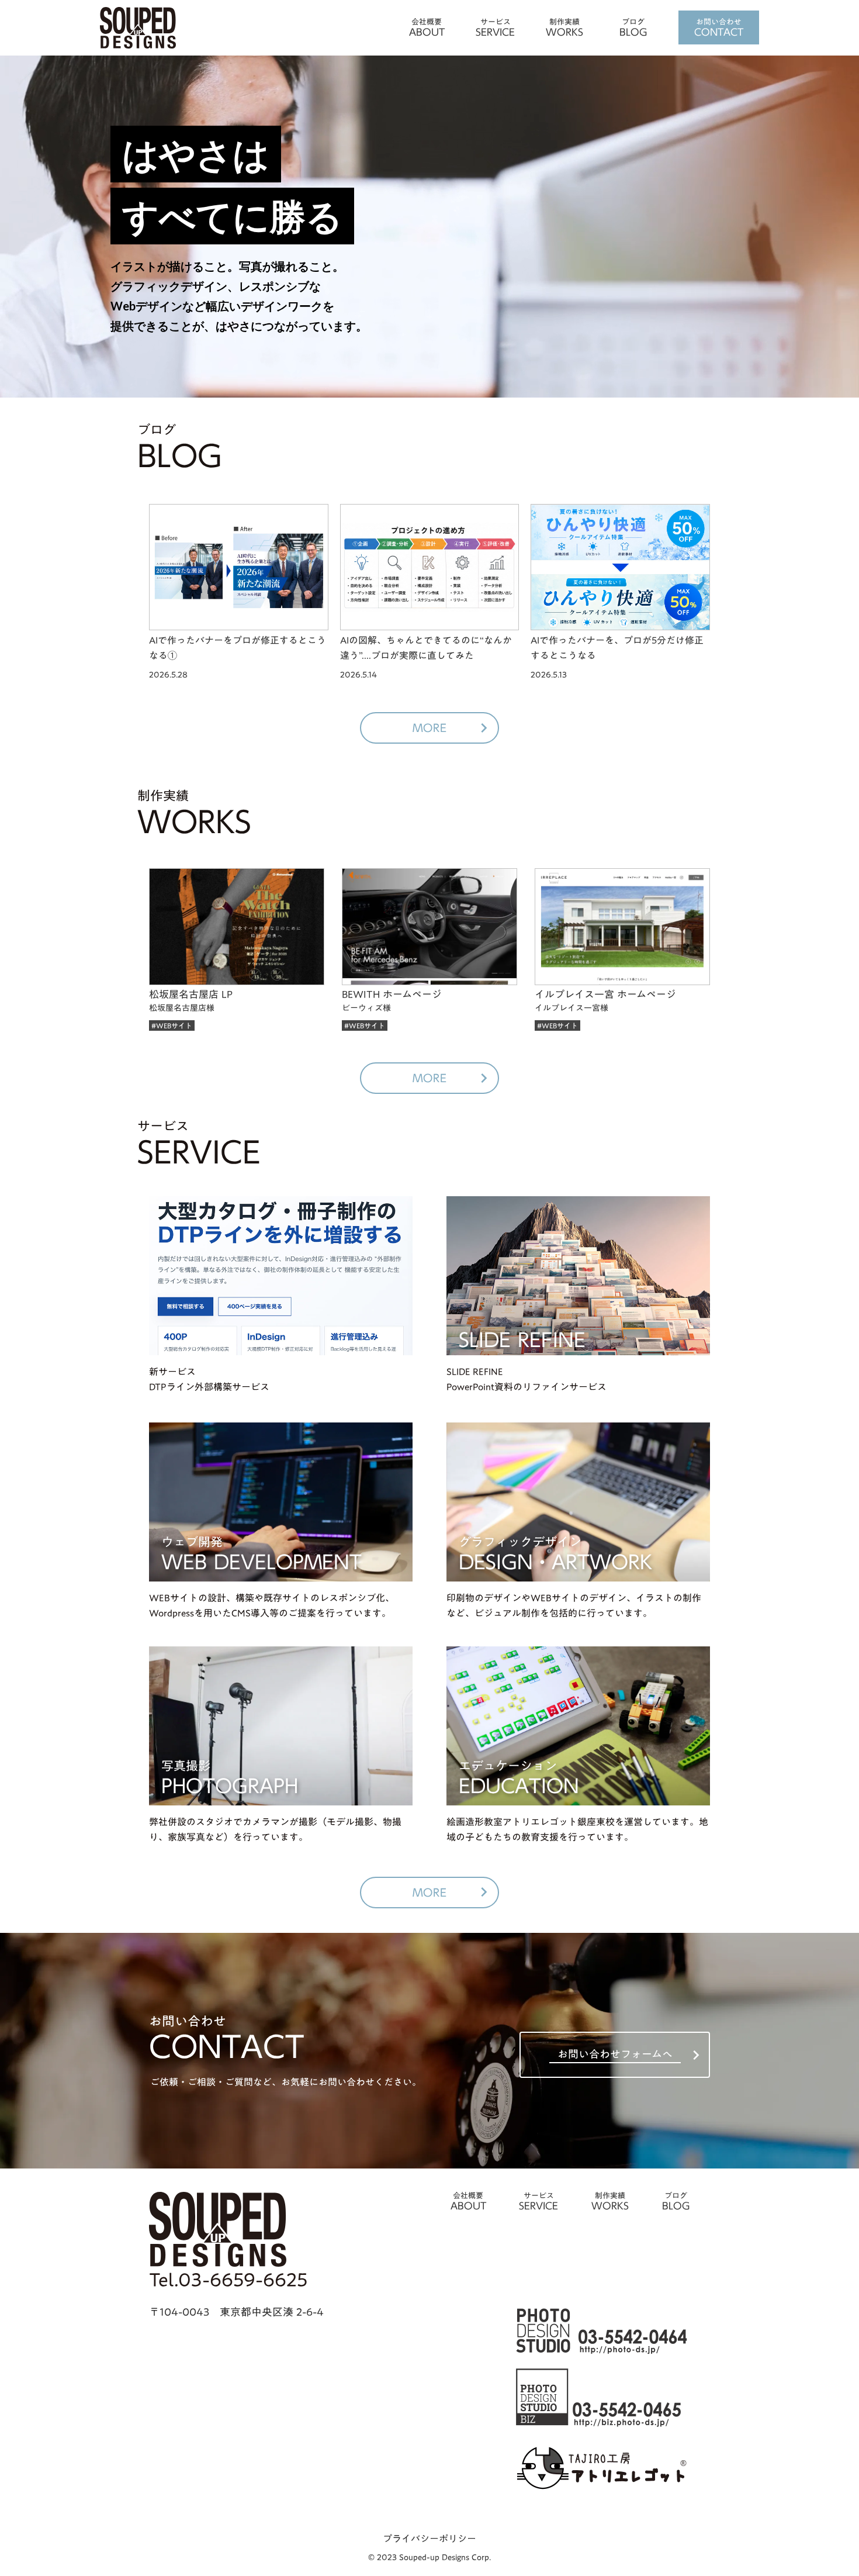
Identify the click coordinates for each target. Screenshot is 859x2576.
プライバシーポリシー (430, 2539)
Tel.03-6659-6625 (228, 2280)
